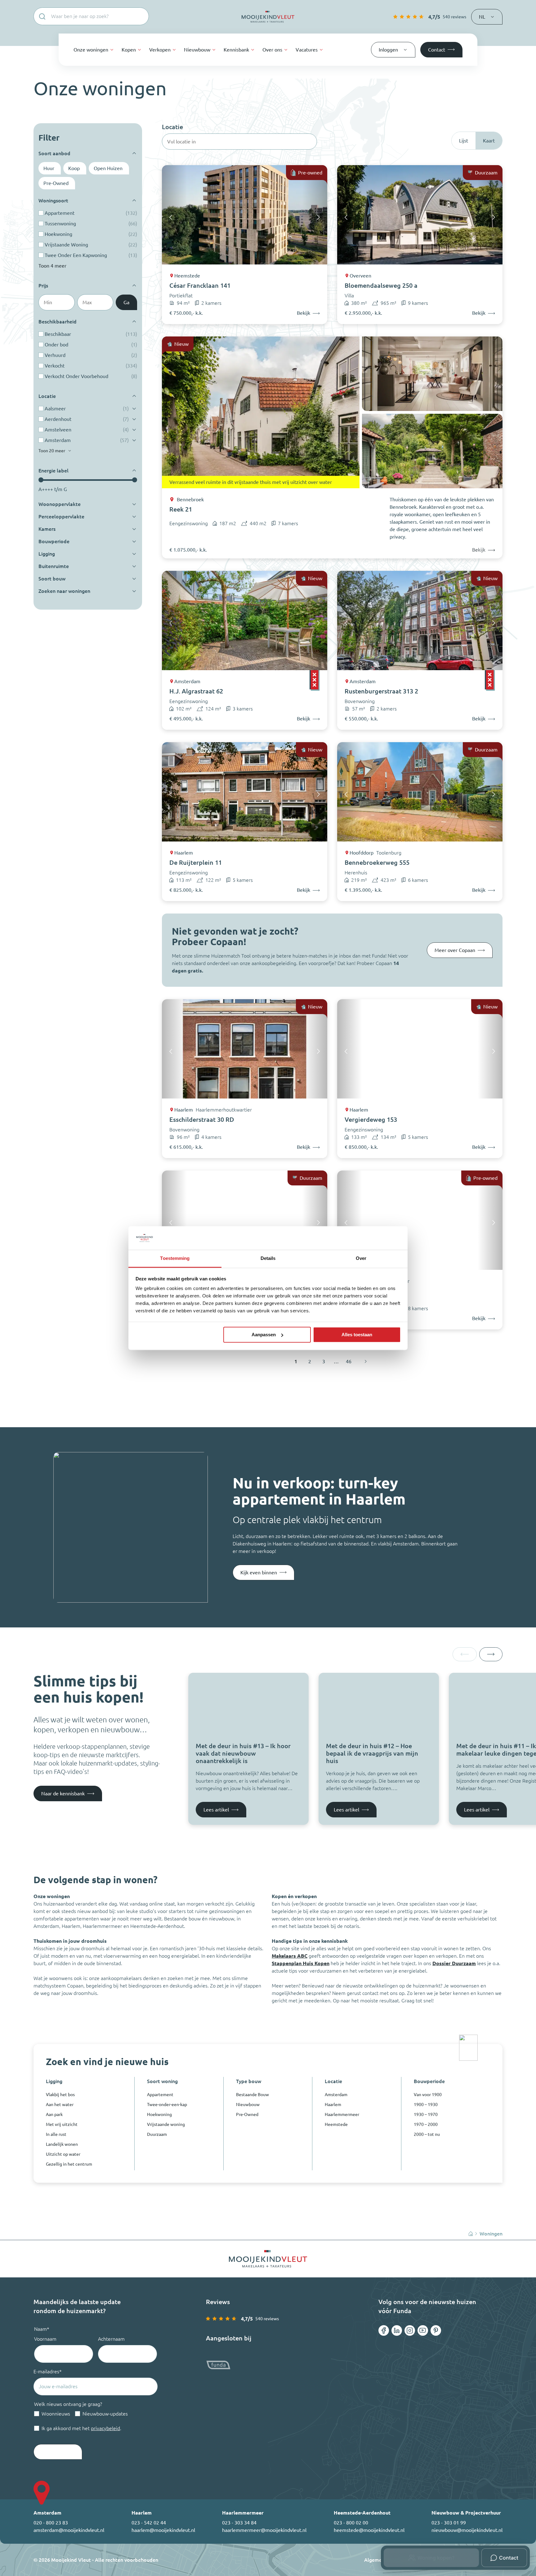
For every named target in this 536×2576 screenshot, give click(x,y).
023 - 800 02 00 (351, 2523)
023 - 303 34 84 (239, 2523)
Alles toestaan (357, 1335)
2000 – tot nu (427, 2134)
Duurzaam (157, 2134)
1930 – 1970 (426, 2114)
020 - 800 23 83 (51, 2523)
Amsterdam (336, 2095)
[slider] (41, 480)
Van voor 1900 (428, 2095)
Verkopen (160, 50)
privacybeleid (105, 2428)
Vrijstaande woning (166, 2124)
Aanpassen (264, 1335)
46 (349, 1361)
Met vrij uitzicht (62, 2124)
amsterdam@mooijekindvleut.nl (69, 2530)
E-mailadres (48, 2371)
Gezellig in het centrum (69, 2164)
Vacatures (307, 50)
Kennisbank (236, 50)
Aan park (54, 2114)
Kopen (129, 50)
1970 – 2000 (426, 2124)
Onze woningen (91, 50)
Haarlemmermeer (342, 2114)
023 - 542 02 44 (149, 2523)
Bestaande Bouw (252, 2095)
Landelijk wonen (62, 2144)
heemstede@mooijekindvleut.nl (369, 2530)
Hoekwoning (159, 2114)
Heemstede (336, 2124)
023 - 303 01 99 (449, 2523)
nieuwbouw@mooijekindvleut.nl (467, 2530)
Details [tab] (268, 1259)
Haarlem (333, 2105)
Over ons (272, 50)
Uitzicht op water (63, 2154)
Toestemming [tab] (175, 1259)
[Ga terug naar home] (268, 17)
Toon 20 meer (52, 451)
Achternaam (111, 2339)
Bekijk (479, 550)
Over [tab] (361, 1259)
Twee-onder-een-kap (167, 2105)
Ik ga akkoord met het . (81, 2428)
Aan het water (60, 2105)
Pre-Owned (247, 2114)
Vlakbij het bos (60, 2095)
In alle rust (56, 2134)
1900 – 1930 (426, 2105)
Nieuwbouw (197, 50)
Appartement (160, 2095)
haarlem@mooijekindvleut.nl (163, 2530)
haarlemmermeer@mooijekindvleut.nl (264, 2530)
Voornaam (45, 2339)
